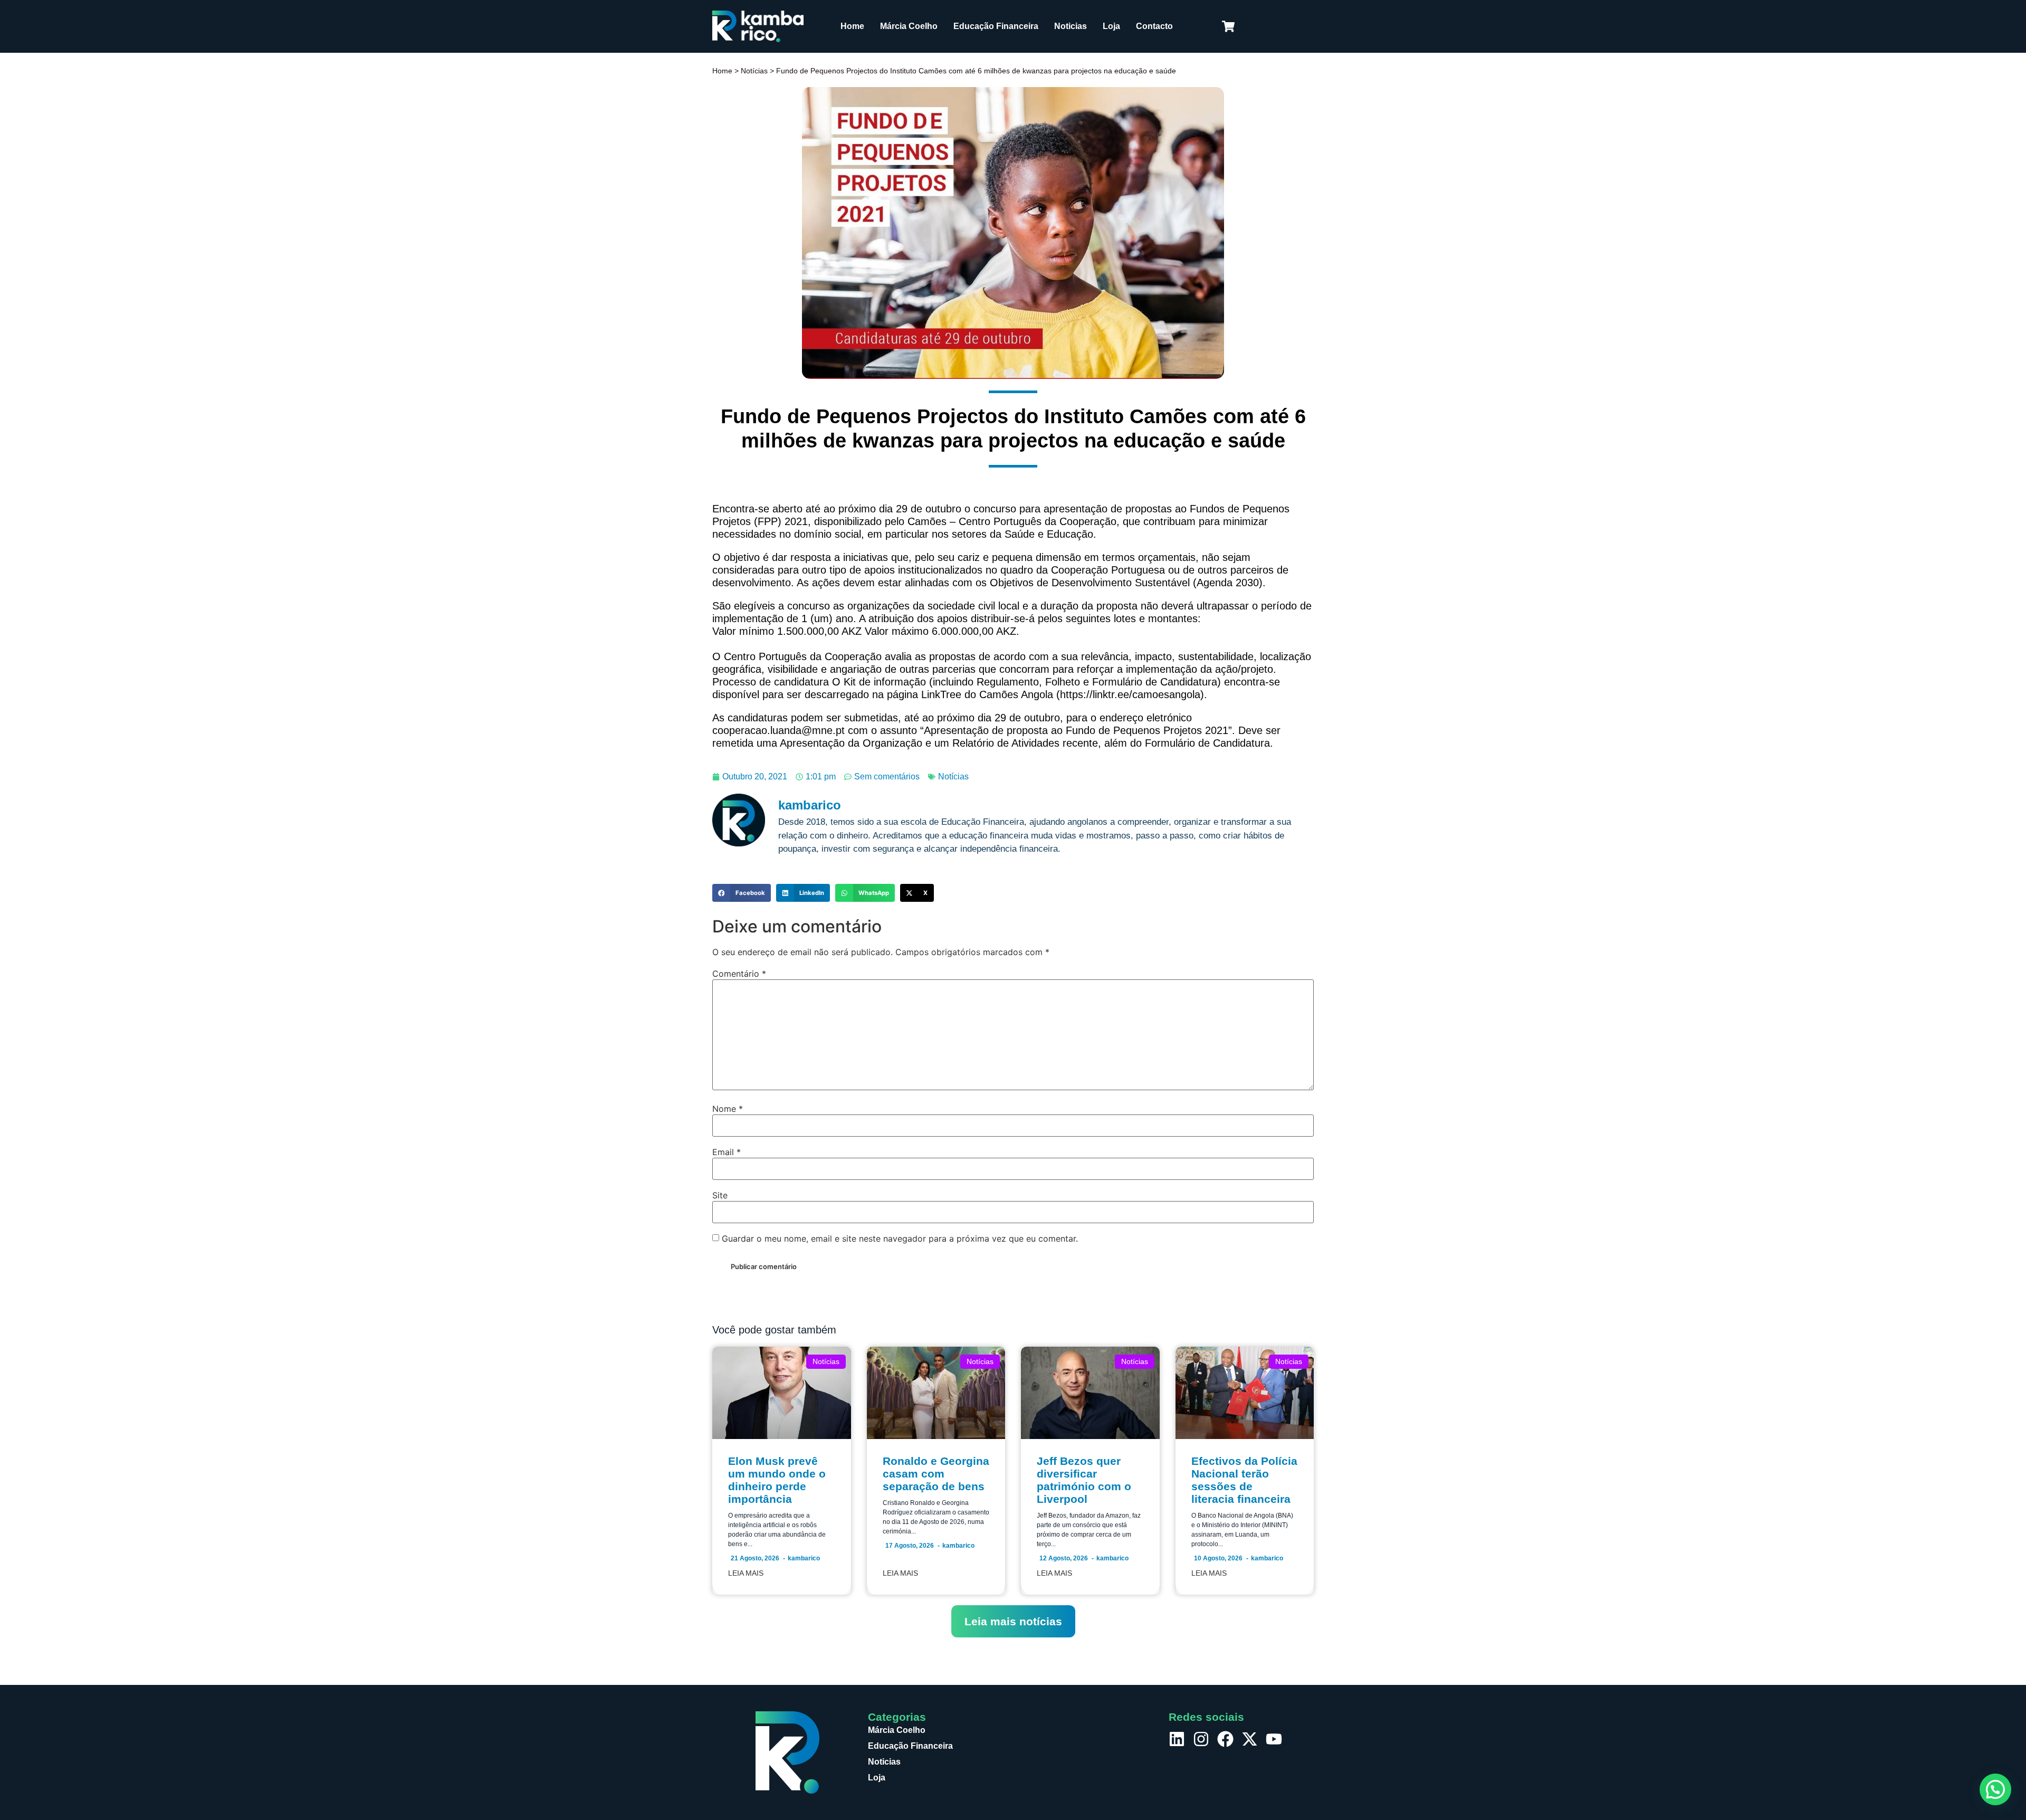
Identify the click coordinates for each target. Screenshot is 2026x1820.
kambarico (804, 1558)
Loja (1111, 26)
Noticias (1071, 26)
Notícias (754, 71)
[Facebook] (1225, 1739)
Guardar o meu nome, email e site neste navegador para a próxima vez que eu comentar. (900, 1238)
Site (720, 1195)
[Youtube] (1274, 1739)
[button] (742, 893)
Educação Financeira (996, 26)
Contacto (1154, 26)
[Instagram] (1201, 1739)
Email (727, 1152)
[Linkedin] (1177, 1739)
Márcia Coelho (909, 26)
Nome (728, 1109)
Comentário (739, 974)
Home (852, 26)
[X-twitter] (1250, 1739)
